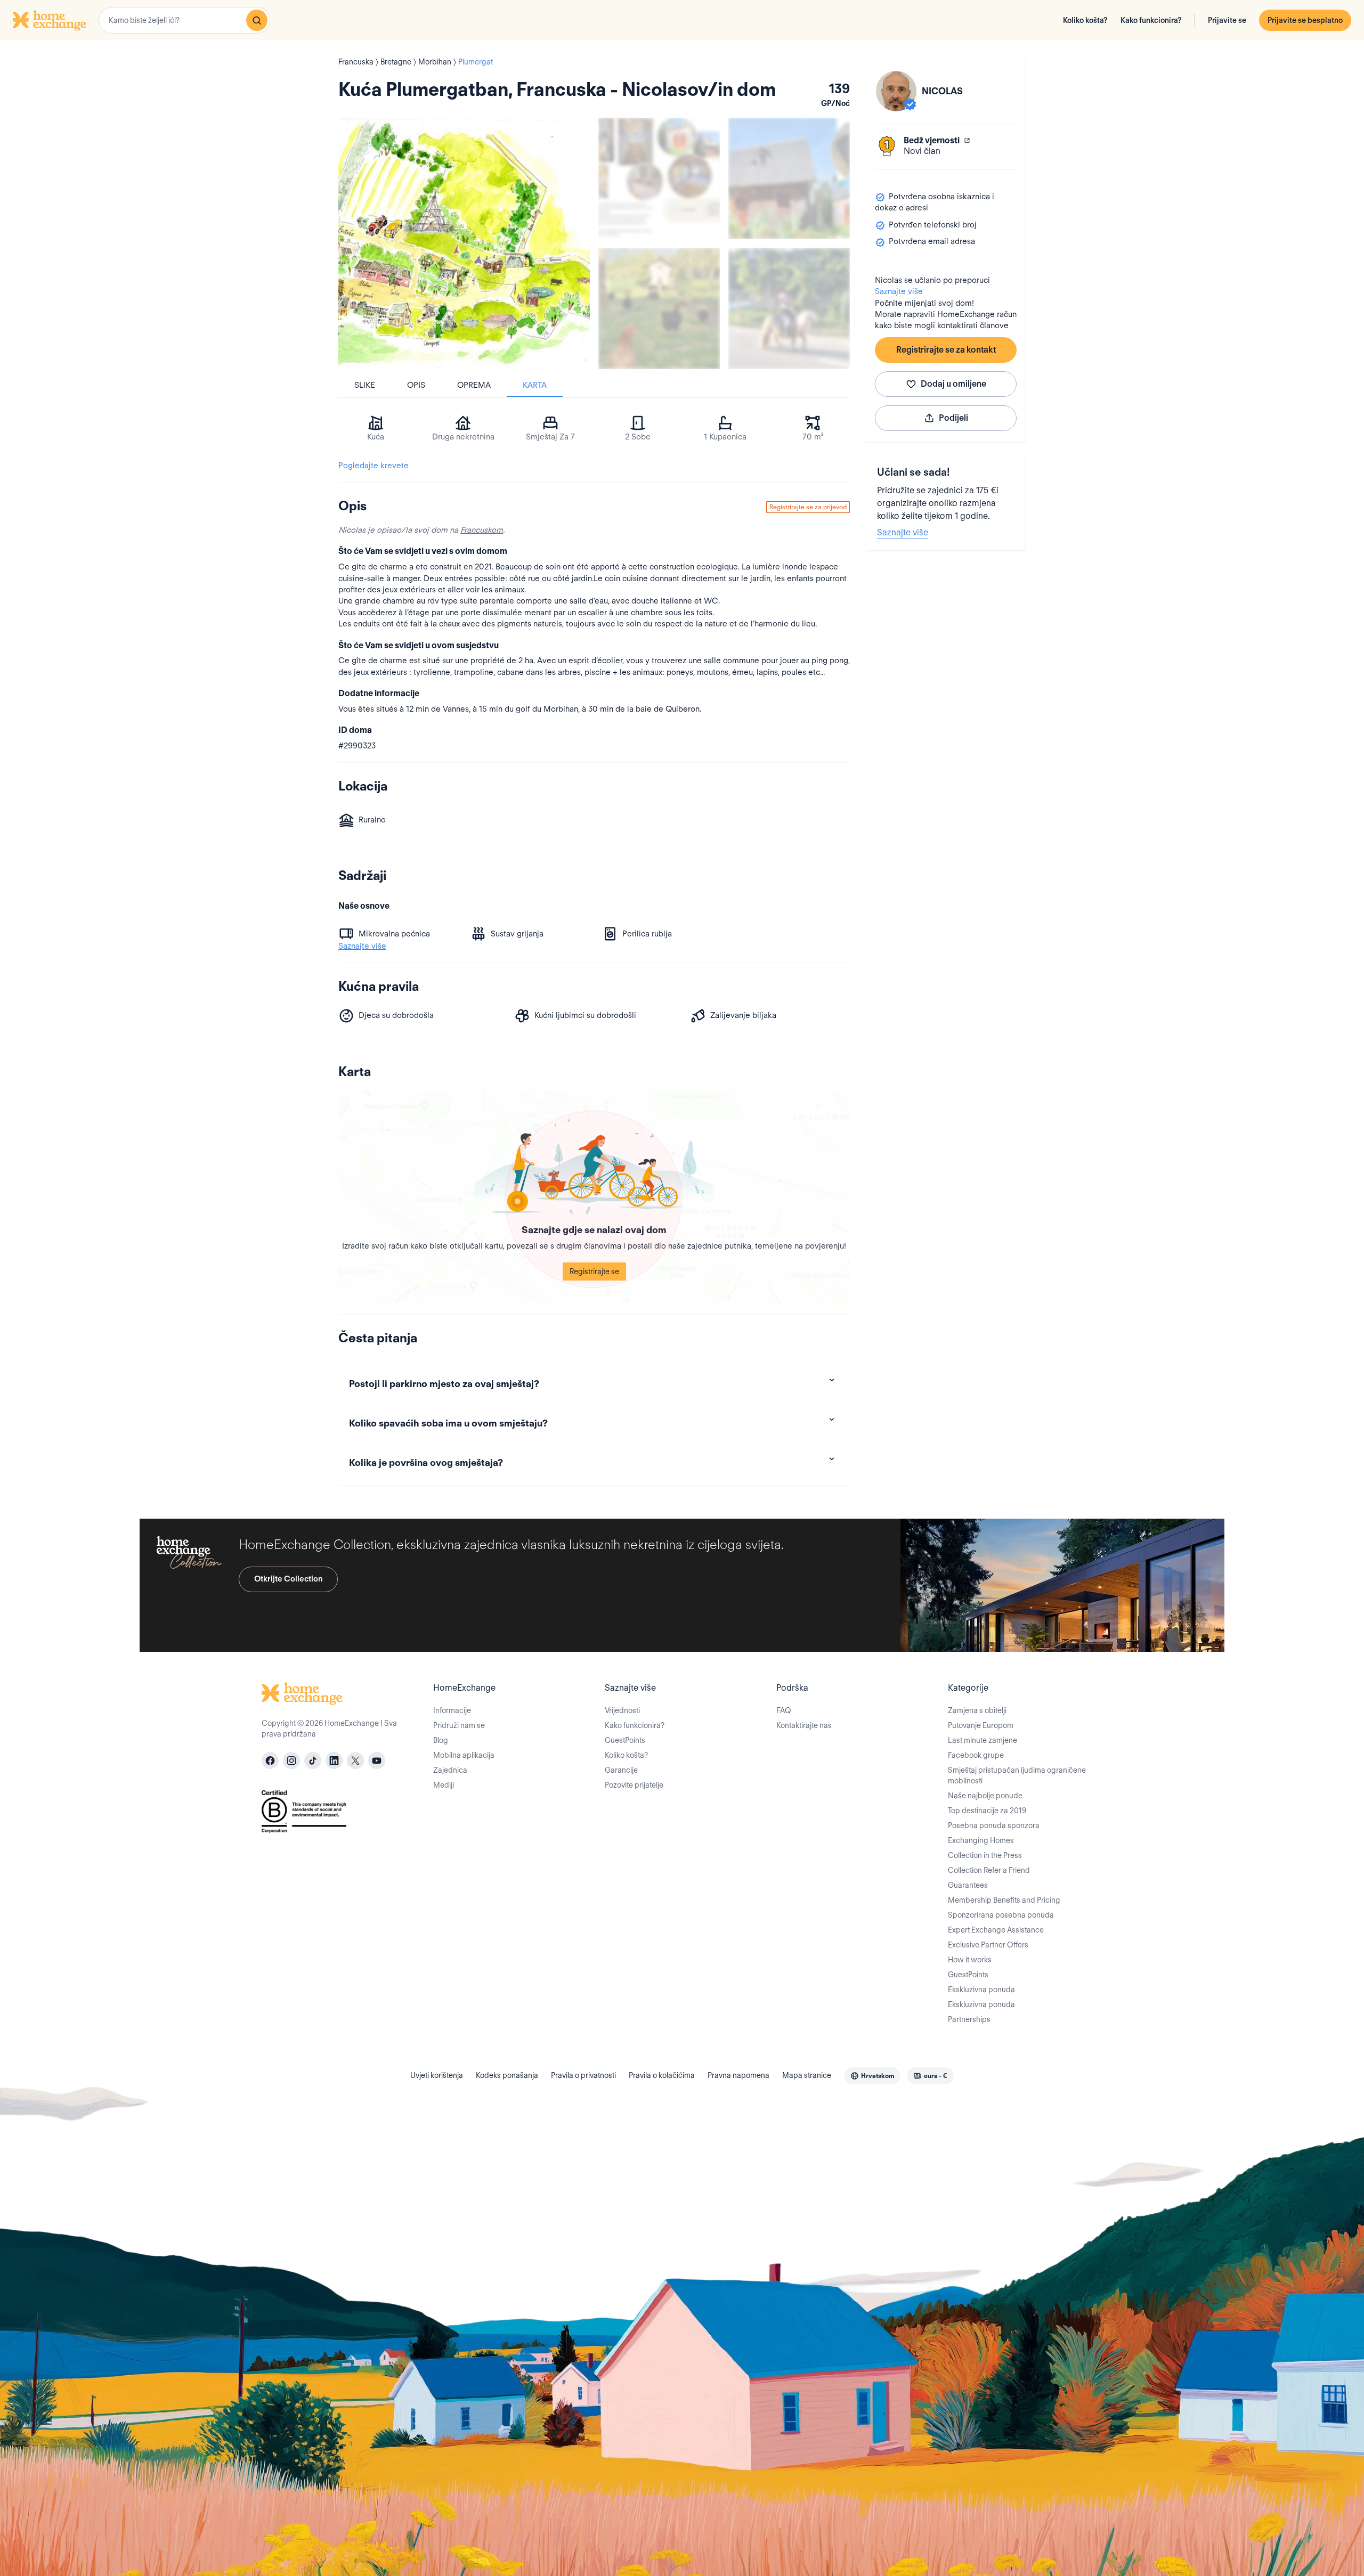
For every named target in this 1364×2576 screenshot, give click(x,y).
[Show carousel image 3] (659, 308)
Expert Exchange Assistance (996, 1930)
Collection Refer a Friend (989, 1870)
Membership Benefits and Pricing (1004, 1900)
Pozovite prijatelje (634, 1785)
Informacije (452, 1710)
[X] (355, 1760)
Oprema (474, 385)
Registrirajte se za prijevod (808, 507)
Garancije (621, 1770)
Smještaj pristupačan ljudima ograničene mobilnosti (1017, 1775)
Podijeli (953, 418)
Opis (416, 385)
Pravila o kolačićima (662, 2075)
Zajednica (450, 1770)
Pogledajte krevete (374, 466)
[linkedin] (334, 1760)
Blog (441, 1740)
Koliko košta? (1085, 20)
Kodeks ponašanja (507, 2075)
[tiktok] (313, 1760)
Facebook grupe (976, 1755)
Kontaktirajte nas (804, 1725)
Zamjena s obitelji (977, 1710)
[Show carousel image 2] (789, 178)
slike (365, 385)
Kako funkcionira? (1151, 20)
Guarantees (968, 1885)
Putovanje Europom (981, 1725)
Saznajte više (899, 291)
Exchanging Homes (981, 1840)
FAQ (784, 1710)
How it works (970, 1960)
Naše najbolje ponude (985, 1796)
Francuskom (482, 530)
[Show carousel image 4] (789, 308)
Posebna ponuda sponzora (994, 1825)
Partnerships (969, 2019)
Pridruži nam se (459, 1725)
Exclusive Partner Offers (988, 1945)
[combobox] (184, 20)
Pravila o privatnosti (583, 2075)
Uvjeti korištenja (437, 2075)
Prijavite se (1227, 20)
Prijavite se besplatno (1305, 20)
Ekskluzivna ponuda (981, 1990)
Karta (535, 385)
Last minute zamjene (983, 1740)
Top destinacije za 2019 (987, 1811)
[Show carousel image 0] (464, 243)
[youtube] (377, 1760)
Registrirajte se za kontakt (946, 350)
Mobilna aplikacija (464, 1755)
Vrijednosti (622, 1710)
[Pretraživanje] (257, 20)
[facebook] (270, 1760)
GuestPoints (625, 1740)
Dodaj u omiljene (953, 384)
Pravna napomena (738, 2075)
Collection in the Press (985, 1855)
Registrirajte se (594, 1271)
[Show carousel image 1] (659, 178)
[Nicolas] (896, 91)
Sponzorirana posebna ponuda (1001, 1915)
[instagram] (291, 1760)
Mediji (444, 1785)
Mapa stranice (807, 2075)
